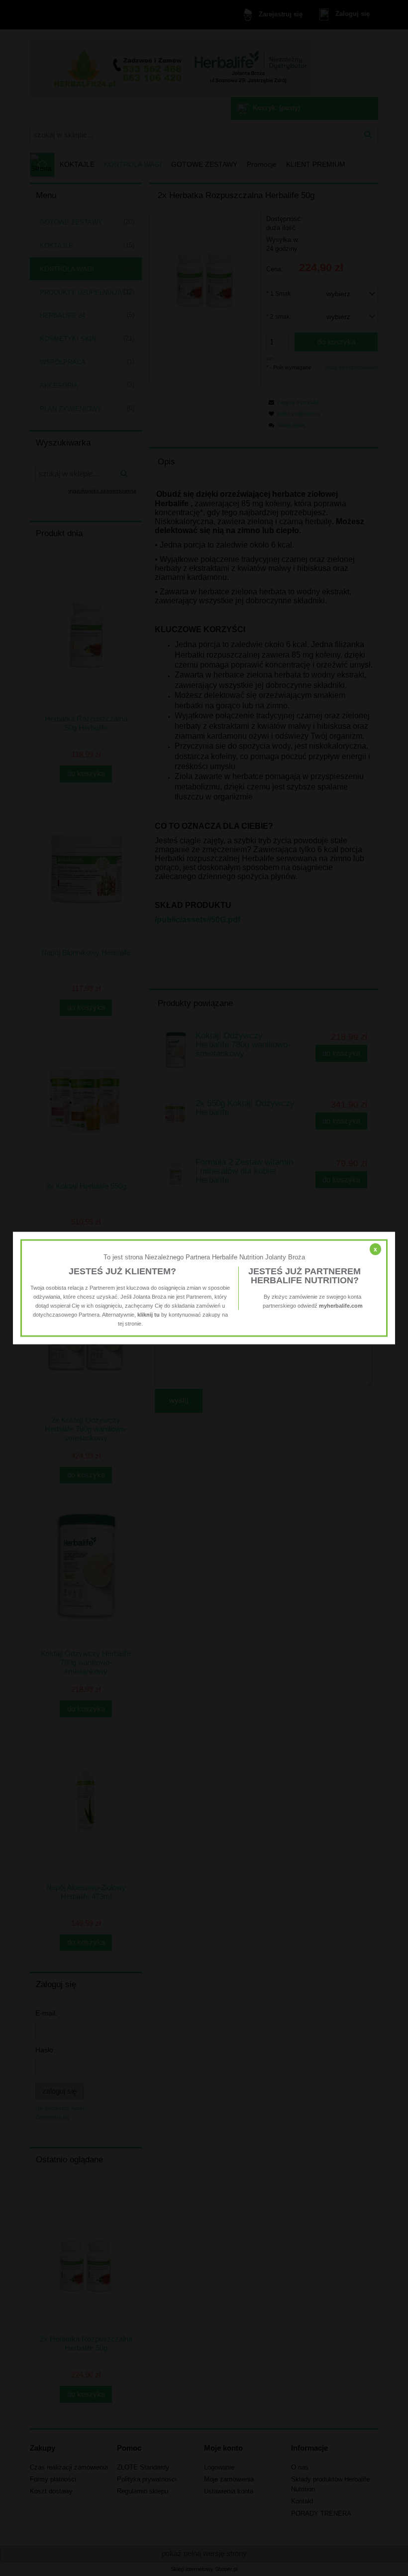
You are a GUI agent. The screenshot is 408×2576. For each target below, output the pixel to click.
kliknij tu (149, 1315)
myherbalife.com (341, 1306)
